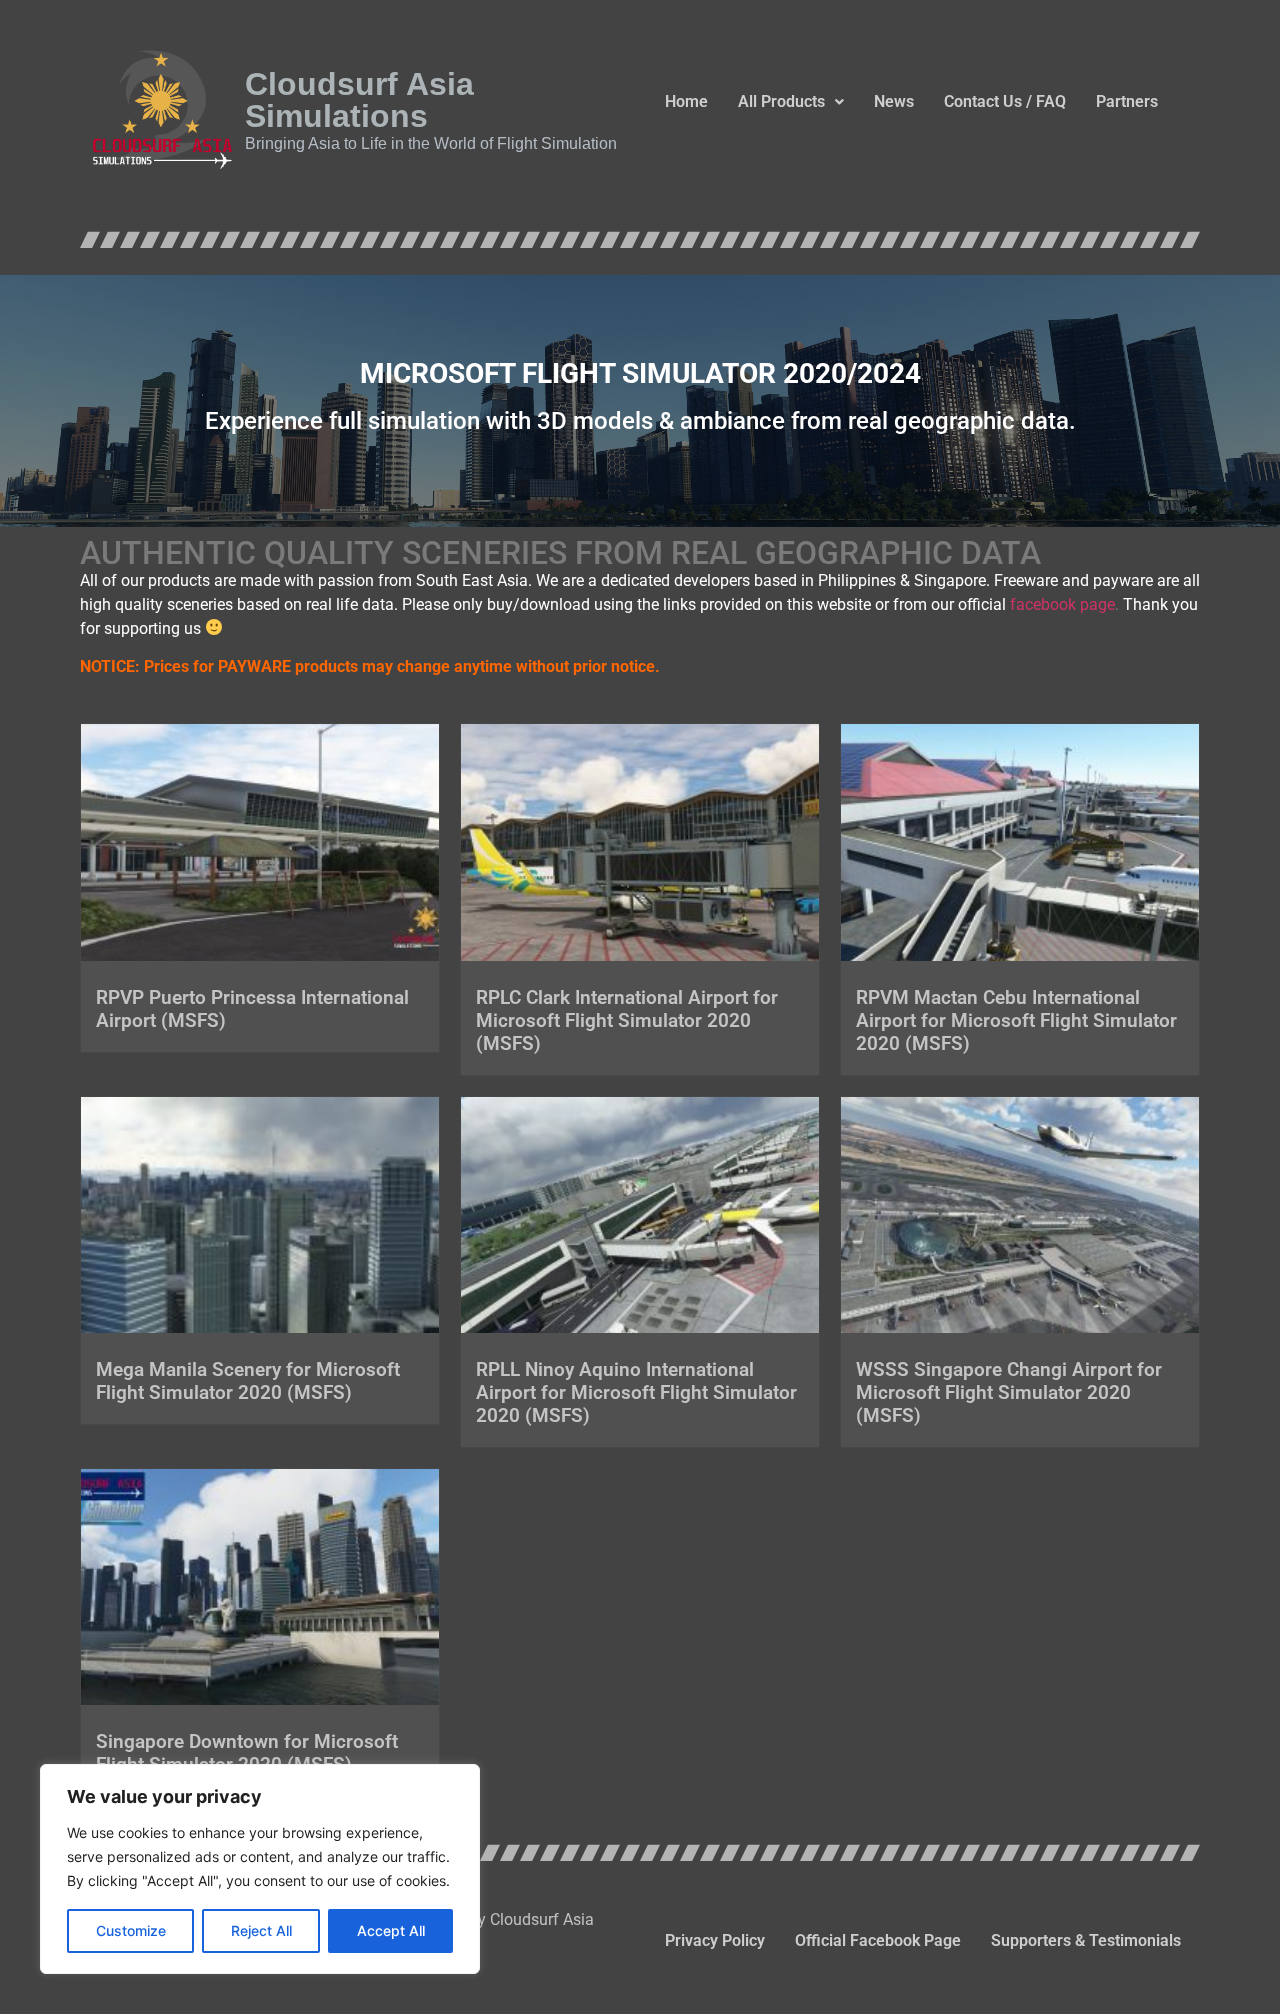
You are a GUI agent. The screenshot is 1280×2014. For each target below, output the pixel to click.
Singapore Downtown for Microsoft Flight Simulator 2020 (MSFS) (247, 1753)
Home (686, 101)
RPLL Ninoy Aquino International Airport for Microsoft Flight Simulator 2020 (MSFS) (636, 1392)
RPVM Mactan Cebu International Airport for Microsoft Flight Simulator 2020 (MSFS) (1016, 1020)
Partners (1127, 101)
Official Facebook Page (878, 1940)
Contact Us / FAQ (1005, 101)
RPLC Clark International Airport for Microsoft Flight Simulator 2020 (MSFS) (627, 1020)
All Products (781, 101)
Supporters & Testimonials (1086, 1940)
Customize (131, 1930)
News (894, 101)
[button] (791, 102)
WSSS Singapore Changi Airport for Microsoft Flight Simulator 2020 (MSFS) (1009, 1392)
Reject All (261, 1930)
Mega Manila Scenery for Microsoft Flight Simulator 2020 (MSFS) (248, 1381)
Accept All (391, 1930)
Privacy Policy (715, 1940)
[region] (260, 1869)
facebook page (1062, 604)
